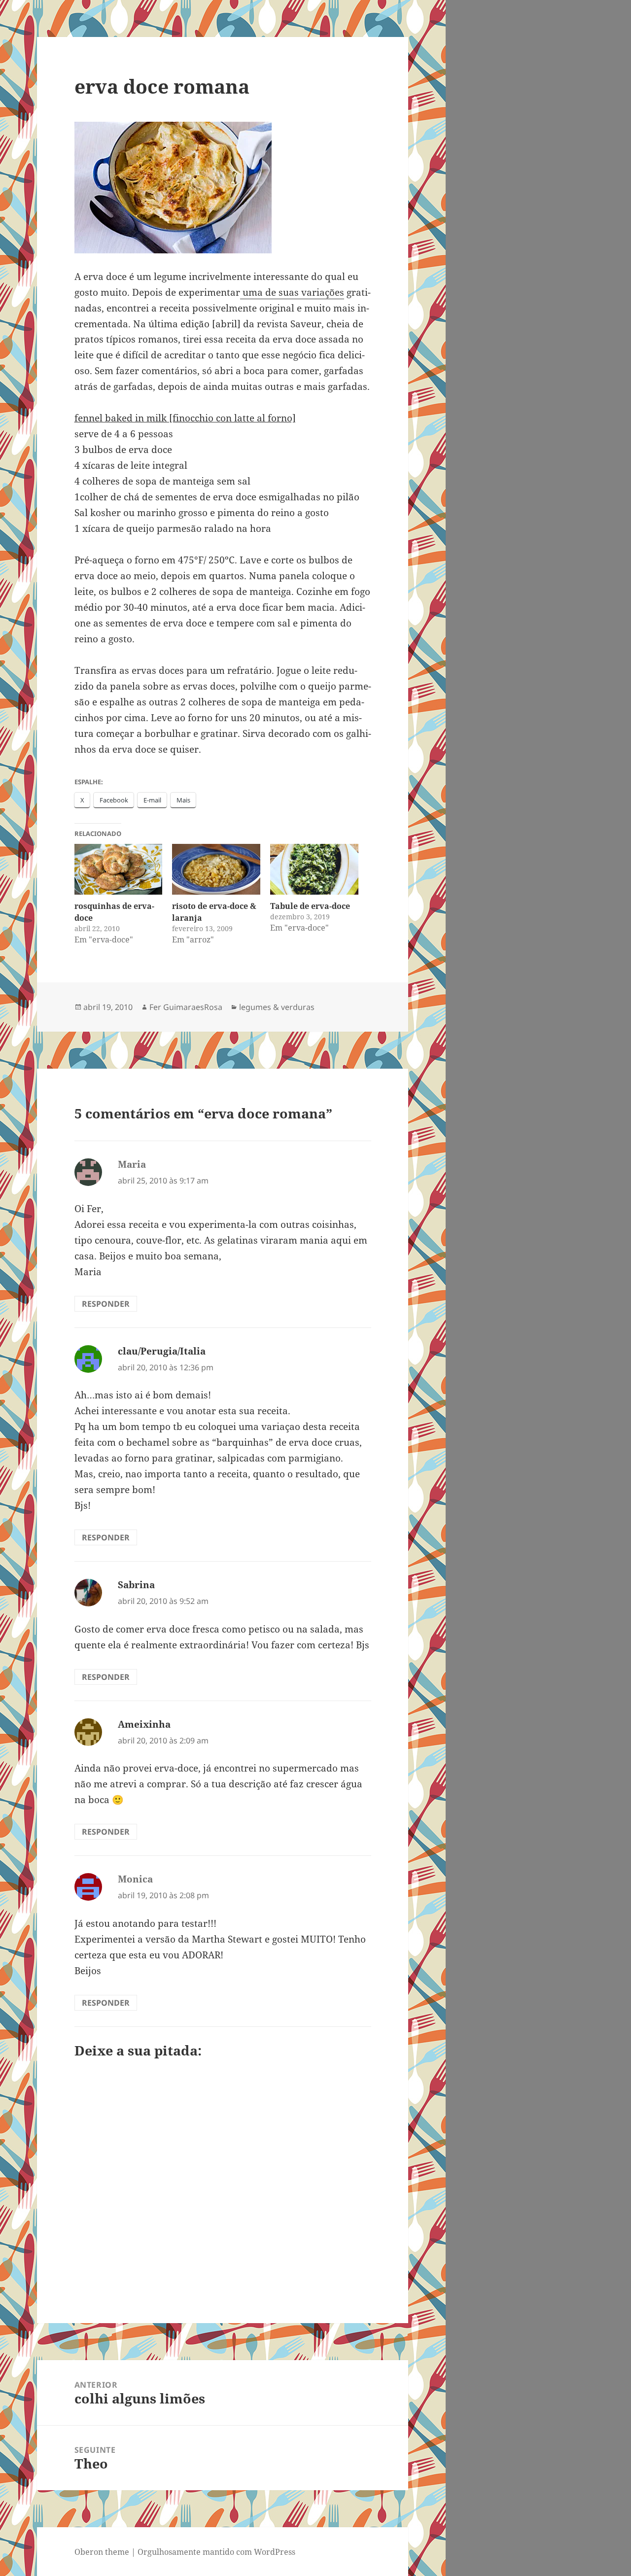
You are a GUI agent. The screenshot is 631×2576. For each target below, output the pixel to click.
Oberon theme (102, 2552)
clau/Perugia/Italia (162, 1351)
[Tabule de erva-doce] (314, 869)
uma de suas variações (292, 292)
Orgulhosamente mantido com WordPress (216, 2552)
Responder (106, 1304)
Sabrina (136, 1585)
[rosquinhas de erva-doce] (119, 869)
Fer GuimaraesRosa (186, 1007)
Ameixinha (144, 1724)
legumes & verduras (277, 1007)
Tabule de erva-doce (310, 906)
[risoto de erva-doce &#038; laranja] (216, 869)
